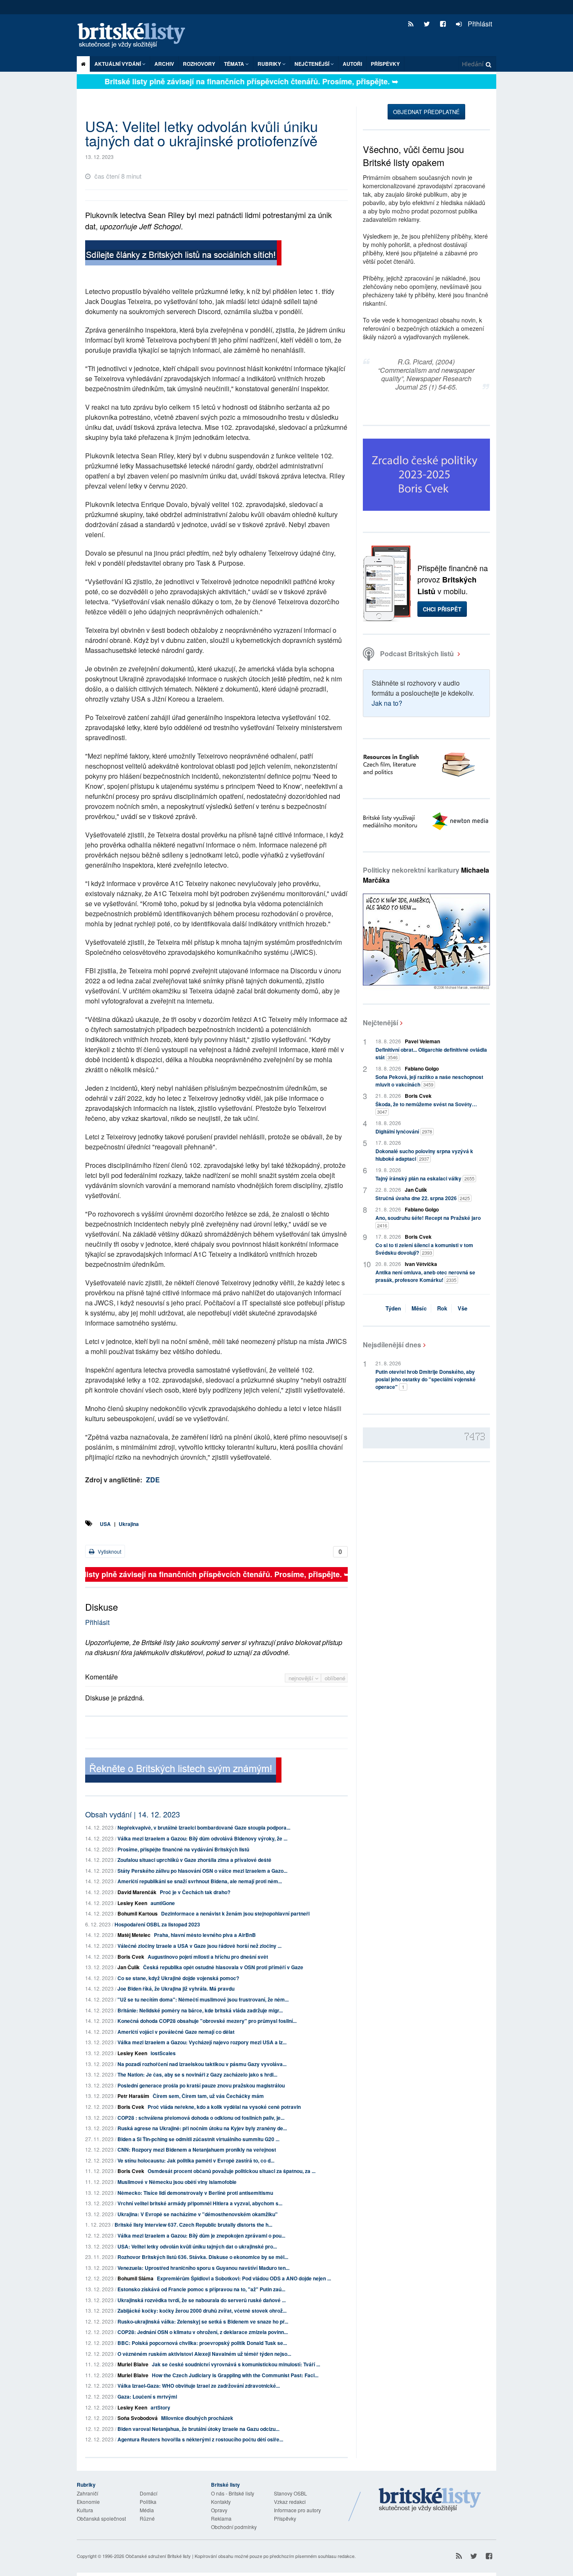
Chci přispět (442, 609)
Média (147, 2510)
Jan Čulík (129, 1967)
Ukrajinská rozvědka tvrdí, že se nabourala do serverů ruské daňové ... (202, 2300)
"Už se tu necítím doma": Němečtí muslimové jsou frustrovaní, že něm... (203, 1999)
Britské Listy (430, 2500)
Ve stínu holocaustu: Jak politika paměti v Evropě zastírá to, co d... (196, 2160)
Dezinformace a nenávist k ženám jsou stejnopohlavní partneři (235, 1913)
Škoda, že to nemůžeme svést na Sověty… (426, 1108)
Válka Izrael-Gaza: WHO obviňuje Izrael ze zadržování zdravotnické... (199, 2386)
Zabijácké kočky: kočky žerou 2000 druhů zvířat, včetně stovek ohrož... (202, 2311)
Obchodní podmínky (234, 2527)
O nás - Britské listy (233, 2493)
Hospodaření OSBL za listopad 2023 (157, 1924)
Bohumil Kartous (138, 1913)
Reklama (221, 2518)
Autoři (352, 64)
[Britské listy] (183, 254)
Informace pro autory (297, 2510)
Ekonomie (88, 2502)
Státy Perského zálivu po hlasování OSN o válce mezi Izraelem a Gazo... (202, 1871)
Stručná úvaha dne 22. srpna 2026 (423, 1198)
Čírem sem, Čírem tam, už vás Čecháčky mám (208, 2096)
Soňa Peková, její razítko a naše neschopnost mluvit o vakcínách (429, 1081)
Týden (393, 1308)
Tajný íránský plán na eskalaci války (425, 1178)
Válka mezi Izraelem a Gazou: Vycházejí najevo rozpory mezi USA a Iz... (202, 2042)
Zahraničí (87, 2493)
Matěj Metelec (134, 1935)
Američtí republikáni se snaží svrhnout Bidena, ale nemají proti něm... (200, 1881)
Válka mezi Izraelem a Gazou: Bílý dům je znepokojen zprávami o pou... (201, 2235)
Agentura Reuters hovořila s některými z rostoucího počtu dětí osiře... (200, 2439)
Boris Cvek (131, 1957)
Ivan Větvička (421, 1264)
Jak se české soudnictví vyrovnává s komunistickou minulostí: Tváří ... (236, 2364)
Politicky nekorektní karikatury (426, 875)
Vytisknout (109, 1551)
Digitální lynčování (404, 1131)
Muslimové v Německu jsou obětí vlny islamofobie (177, 2182)
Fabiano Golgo (422, 1068)
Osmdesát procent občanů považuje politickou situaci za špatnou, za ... (232, 2171)
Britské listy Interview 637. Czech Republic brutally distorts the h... (193, 2225)
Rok (442, 1308)
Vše (462, 1308)
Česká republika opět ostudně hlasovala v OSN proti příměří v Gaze (223, 1967)
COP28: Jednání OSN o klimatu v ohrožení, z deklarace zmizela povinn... (203, 2332)
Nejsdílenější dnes (392, 1345)
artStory (160, 2407)
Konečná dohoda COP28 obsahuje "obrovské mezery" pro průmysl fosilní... (207, 2021)
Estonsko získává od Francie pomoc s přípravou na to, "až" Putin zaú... (201, 2289)
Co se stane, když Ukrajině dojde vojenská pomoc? (178, 1978)
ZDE (153, 1480)
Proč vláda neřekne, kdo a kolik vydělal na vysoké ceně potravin (224, 2107)
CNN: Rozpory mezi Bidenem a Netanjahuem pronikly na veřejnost (197, 2150)
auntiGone (163, 1903)
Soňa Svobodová (138, 2418)
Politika (148, 2502)
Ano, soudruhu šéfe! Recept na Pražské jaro (428, 1221)
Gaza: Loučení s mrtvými (147, 2397)
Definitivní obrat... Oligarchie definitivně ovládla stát (431, 1053)
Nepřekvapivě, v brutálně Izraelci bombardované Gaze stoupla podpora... (204, 1827)
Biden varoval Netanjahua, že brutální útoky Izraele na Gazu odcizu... (198, 2429)
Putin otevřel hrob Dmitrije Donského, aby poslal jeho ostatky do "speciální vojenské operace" (426, 1379)
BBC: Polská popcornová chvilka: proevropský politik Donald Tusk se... (202, 2343)
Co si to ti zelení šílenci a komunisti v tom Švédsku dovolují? (424, 1249)
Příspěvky (385, 64)
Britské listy (135, 36)
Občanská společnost (101, 2518)
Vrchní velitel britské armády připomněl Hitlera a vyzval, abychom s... (200, 2203)
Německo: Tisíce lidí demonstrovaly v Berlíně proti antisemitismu (195, 2193)
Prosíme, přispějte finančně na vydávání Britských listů (183, 1849)
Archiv (164, 64)
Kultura (85, 2510)
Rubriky (270, 64)
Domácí (148, 2493)
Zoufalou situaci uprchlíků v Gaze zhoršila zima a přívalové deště (194, 1860)
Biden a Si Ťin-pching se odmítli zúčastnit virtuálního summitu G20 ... (198, 2139)
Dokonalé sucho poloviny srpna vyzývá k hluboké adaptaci (424, 1155)
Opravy (219, 2510)
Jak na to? (387, 703)
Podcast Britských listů (417, 654)
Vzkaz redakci (290, 2502)
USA (105, 1524)
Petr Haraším (133, 2096)
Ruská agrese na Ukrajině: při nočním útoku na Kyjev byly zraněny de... (202, 2128)
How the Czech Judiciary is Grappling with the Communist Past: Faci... (235, 2375)
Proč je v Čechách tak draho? (195, 1892)
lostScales (163, 2053)
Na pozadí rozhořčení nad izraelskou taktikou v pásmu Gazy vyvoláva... (202, 2064)
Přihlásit (479, 24)
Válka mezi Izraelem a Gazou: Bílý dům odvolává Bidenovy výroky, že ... (202, 1838)
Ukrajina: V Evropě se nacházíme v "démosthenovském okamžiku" (198, 2214)
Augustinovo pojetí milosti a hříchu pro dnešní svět (208, 1957)
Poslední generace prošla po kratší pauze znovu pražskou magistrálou (201, 2085)
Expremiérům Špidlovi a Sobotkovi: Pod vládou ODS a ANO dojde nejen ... (244, 2278)
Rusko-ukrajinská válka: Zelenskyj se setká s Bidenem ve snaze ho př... (203, 2321)
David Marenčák (137, 1892)
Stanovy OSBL (290, 2493)
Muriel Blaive (133, 2364)
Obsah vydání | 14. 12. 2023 (133, 1814)
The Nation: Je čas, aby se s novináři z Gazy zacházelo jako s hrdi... (197, 2074)
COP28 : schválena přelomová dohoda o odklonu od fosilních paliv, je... (201, 2118)
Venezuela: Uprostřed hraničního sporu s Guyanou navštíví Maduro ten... (203, 2268)
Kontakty (221, 2502)
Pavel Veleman (422, 1041)
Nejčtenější (380, 1023)
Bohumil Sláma (135, 2278)
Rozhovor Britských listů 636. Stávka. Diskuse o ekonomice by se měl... (203, 2257)
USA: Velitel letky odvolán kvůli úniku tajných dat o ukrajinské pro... (197, 2246)
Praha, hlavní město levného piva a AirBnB (205, 1935)
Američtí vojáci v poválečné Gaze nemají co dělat (176, 2032)
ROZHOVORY (199, 64)
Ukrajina (129, 1524)
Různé (147, 2518)
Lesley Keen (132, 1903)
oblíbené (335, 1678)
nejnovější (302, 1678)
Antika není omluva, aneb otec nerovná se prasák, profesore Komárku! (425, 1276)
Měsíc (419, 1308)
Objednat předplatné (426, 112)
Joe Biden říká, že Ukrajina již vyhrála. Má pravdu (176, 1989)
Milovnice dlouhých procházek (197, 2418)
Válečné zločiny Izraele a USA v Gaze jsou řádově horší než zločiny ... (199, 1946)
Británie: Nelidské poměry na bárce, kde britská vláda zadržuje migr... (200, 2010)
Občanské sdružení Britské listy (158, 2556)
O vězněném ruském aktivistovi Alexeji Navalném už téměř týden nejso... (204, 2354)
